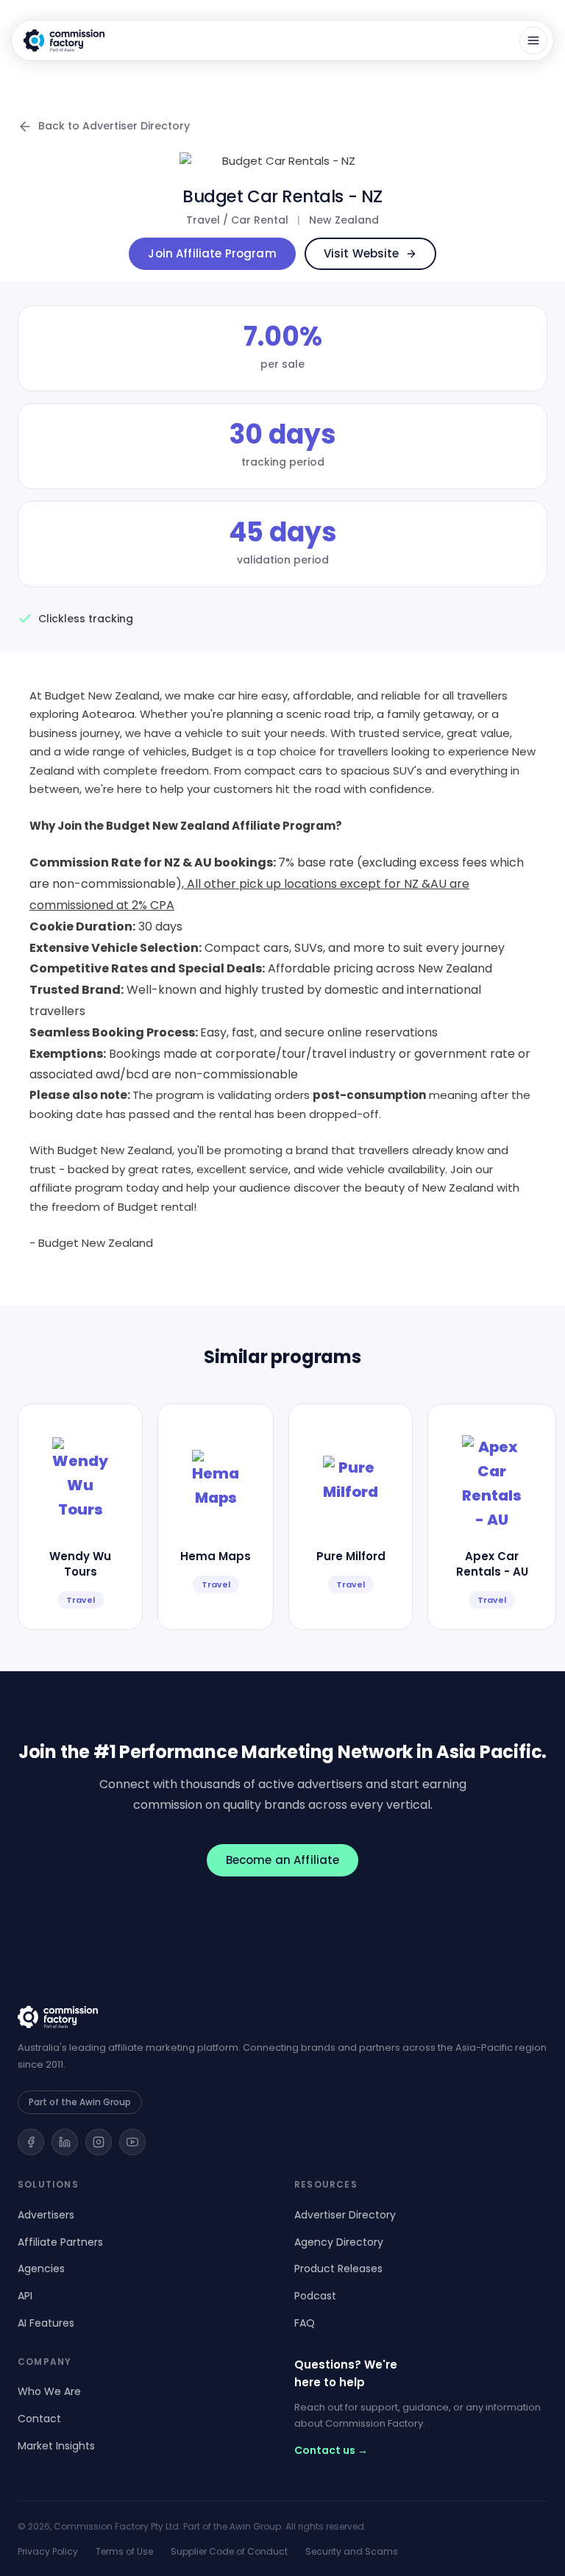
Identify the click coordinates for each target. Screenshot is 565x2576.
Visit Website (362, 253)
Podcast (315, 2296)
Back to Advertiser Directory (114, 126)
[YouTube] (132, 2142)
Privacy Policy (48, 2551)
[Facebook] (31, 2142)
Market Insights (56, 2446)
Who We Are (49, 2391)
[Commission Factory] (282, 2017)
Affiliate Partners (60, 2242)
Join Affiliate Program (212, 253)
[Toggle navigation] (533, 40)
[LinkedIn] (65, 2142)
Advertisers (46, 2215)
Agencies (41, 2269)
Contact (39, 2419)
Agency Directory (339, 2242)
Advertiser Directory (345, 2215)
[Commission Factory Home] (64, 40)
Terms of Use (124, 2551)
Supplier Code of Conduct (229, 2551)
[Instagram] (99, 2142)
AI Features (46, 2323)
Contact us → (331, 2450)
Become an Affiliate (283, 1860)
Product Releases (338, 2269)
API (25, 2296)
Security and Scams (352, 2551)
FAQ (305, 2323)
